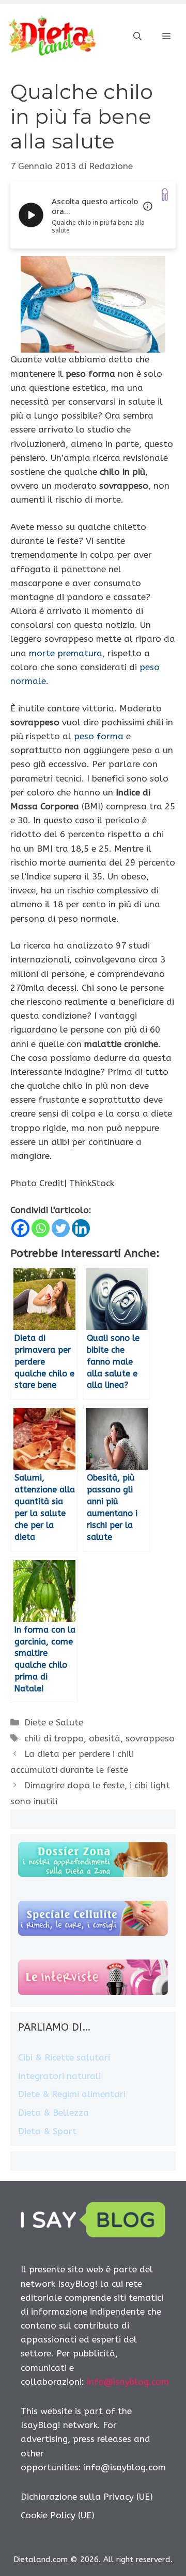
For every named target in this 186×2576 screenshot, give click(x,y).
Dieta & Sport (47, 2131)
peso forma (99, 736)
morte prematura (66, 653)
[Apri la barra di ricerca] (137, 37)
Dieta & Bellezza (53, 2113)
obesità (105, 1738)
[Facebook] (20, 1228)
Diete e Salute (54, 1722)
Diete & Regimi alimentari (72, 2094)
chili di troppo (54, 1738)
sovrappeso (150, 1738)
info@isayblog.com (128, 2382)
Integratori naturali (59, 2076)
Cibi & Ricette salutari (64, 2057)
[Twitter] (61, 1228)
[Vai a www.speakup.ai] (165, 195)
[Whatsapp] (41, 1228)
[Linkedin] (81, 1228)
